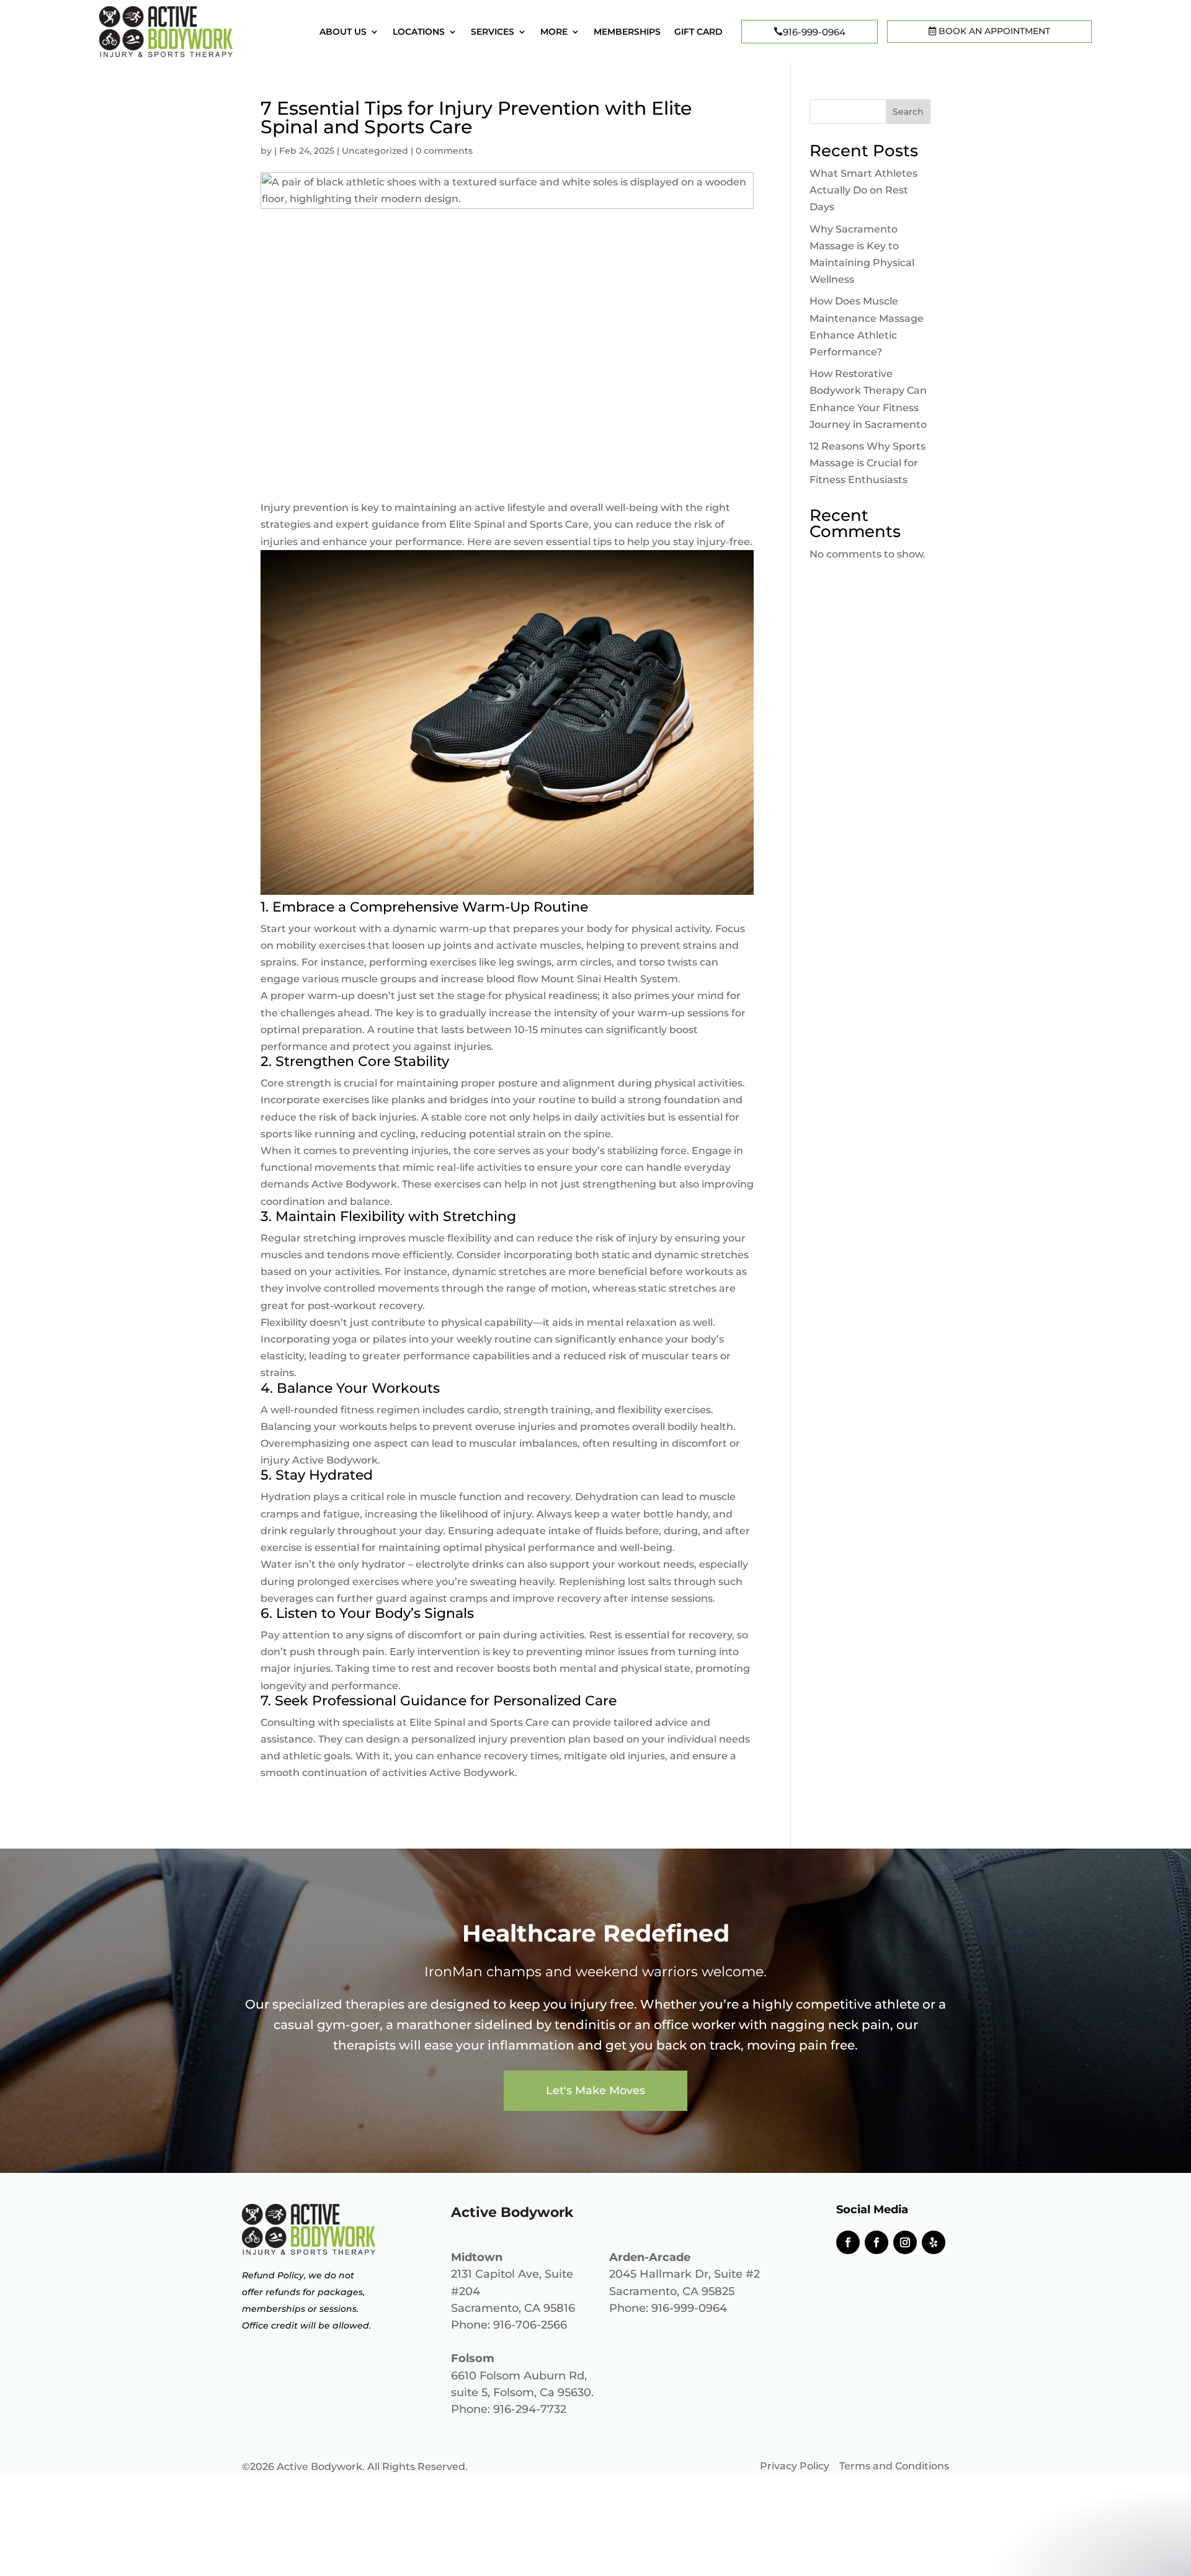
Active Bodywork (354, 1184)
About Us (343, 32)
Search (908, 112)
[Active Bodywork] (166, 54)
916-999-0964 (814, 32)
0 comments (444, 151)
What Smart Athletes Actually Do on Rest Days (863, 190)
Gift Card (698, 32)
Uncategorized (375, 151)
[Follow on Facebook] (848, 2242)
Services (493, 32)
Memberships (627, 32)
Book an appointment (993, 31)
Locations (419, 32)
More (554, 32)
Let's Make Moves (595, 2090)
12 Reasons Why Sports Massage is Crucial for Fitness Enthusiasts (868, 463)
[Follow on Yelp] (934, 2242)
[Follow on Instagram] (905, 2242)
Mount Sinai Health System (609, 979)
